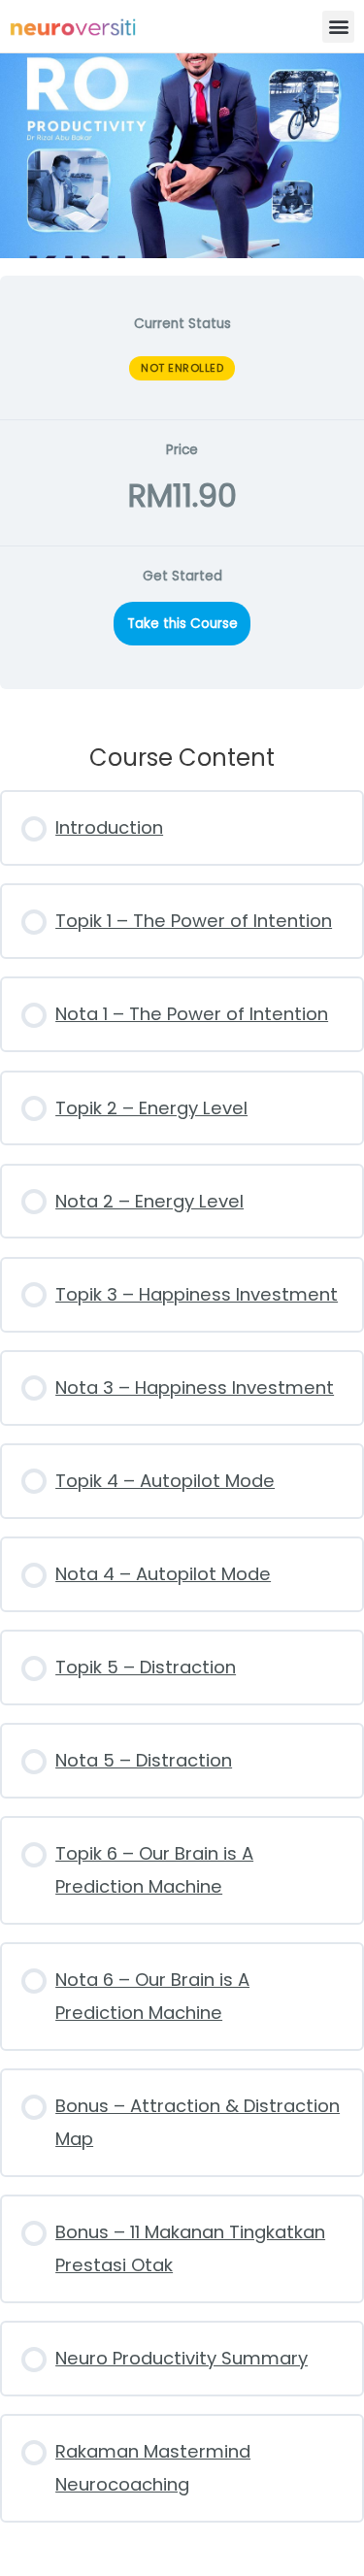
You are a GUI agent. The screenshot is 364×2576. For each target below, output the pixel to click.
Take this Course (182, 624)
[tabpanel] (182, 1399)
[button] (338, 27)
